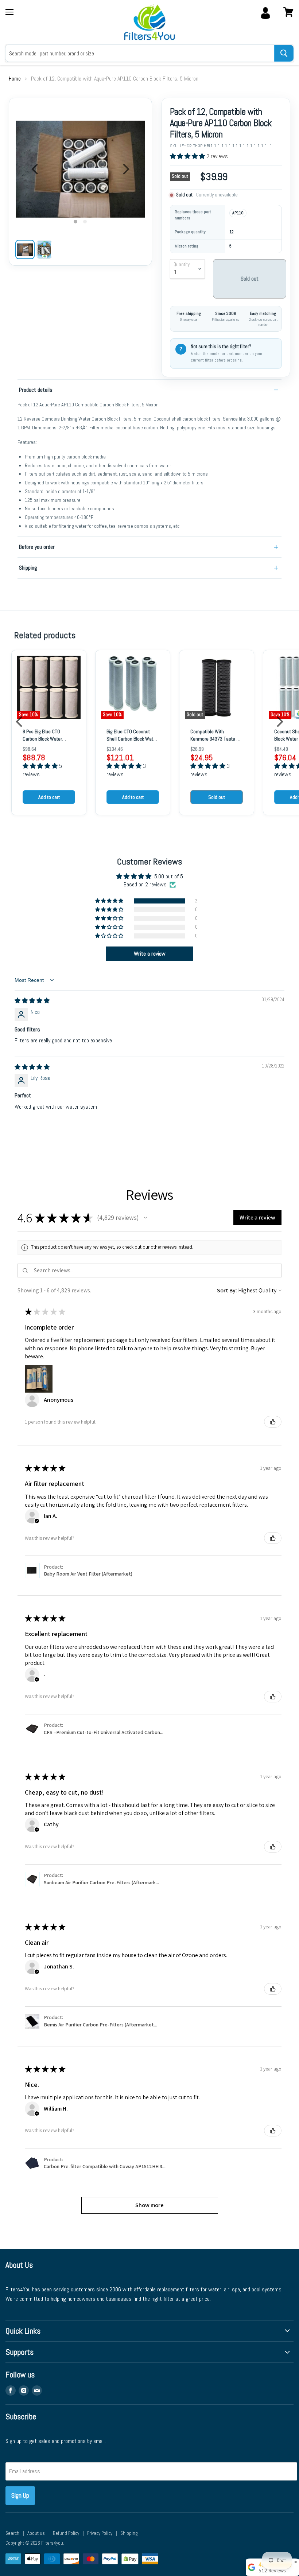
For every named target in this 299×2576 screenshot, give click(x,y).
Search (12, 2533)
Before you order (37, 547)
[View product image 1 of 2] (25, 249)
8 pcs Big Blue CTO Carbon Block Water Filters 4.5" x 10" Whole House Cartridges (46, 742)
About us (36, 2533)
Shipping (28, 568)
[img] (32, 1001)
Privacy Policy (100, 2533)
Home (15, 79)
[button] (188, 156)
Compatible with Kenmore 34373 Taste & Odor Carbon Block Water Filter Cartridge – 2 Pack (215, 742)
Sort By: (227, 1290)
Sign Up (20, 2495)
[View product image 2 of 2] (44, 249)
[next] (125, 169)
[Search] (284, 53)
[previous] (36, 169)
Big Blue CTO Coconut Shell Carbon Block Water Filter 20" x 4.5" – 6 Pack (132, 739)
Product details (36, 390)
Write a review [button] (150, 954)
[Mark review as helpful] (273, 1422)
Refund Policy (66, 2533)
